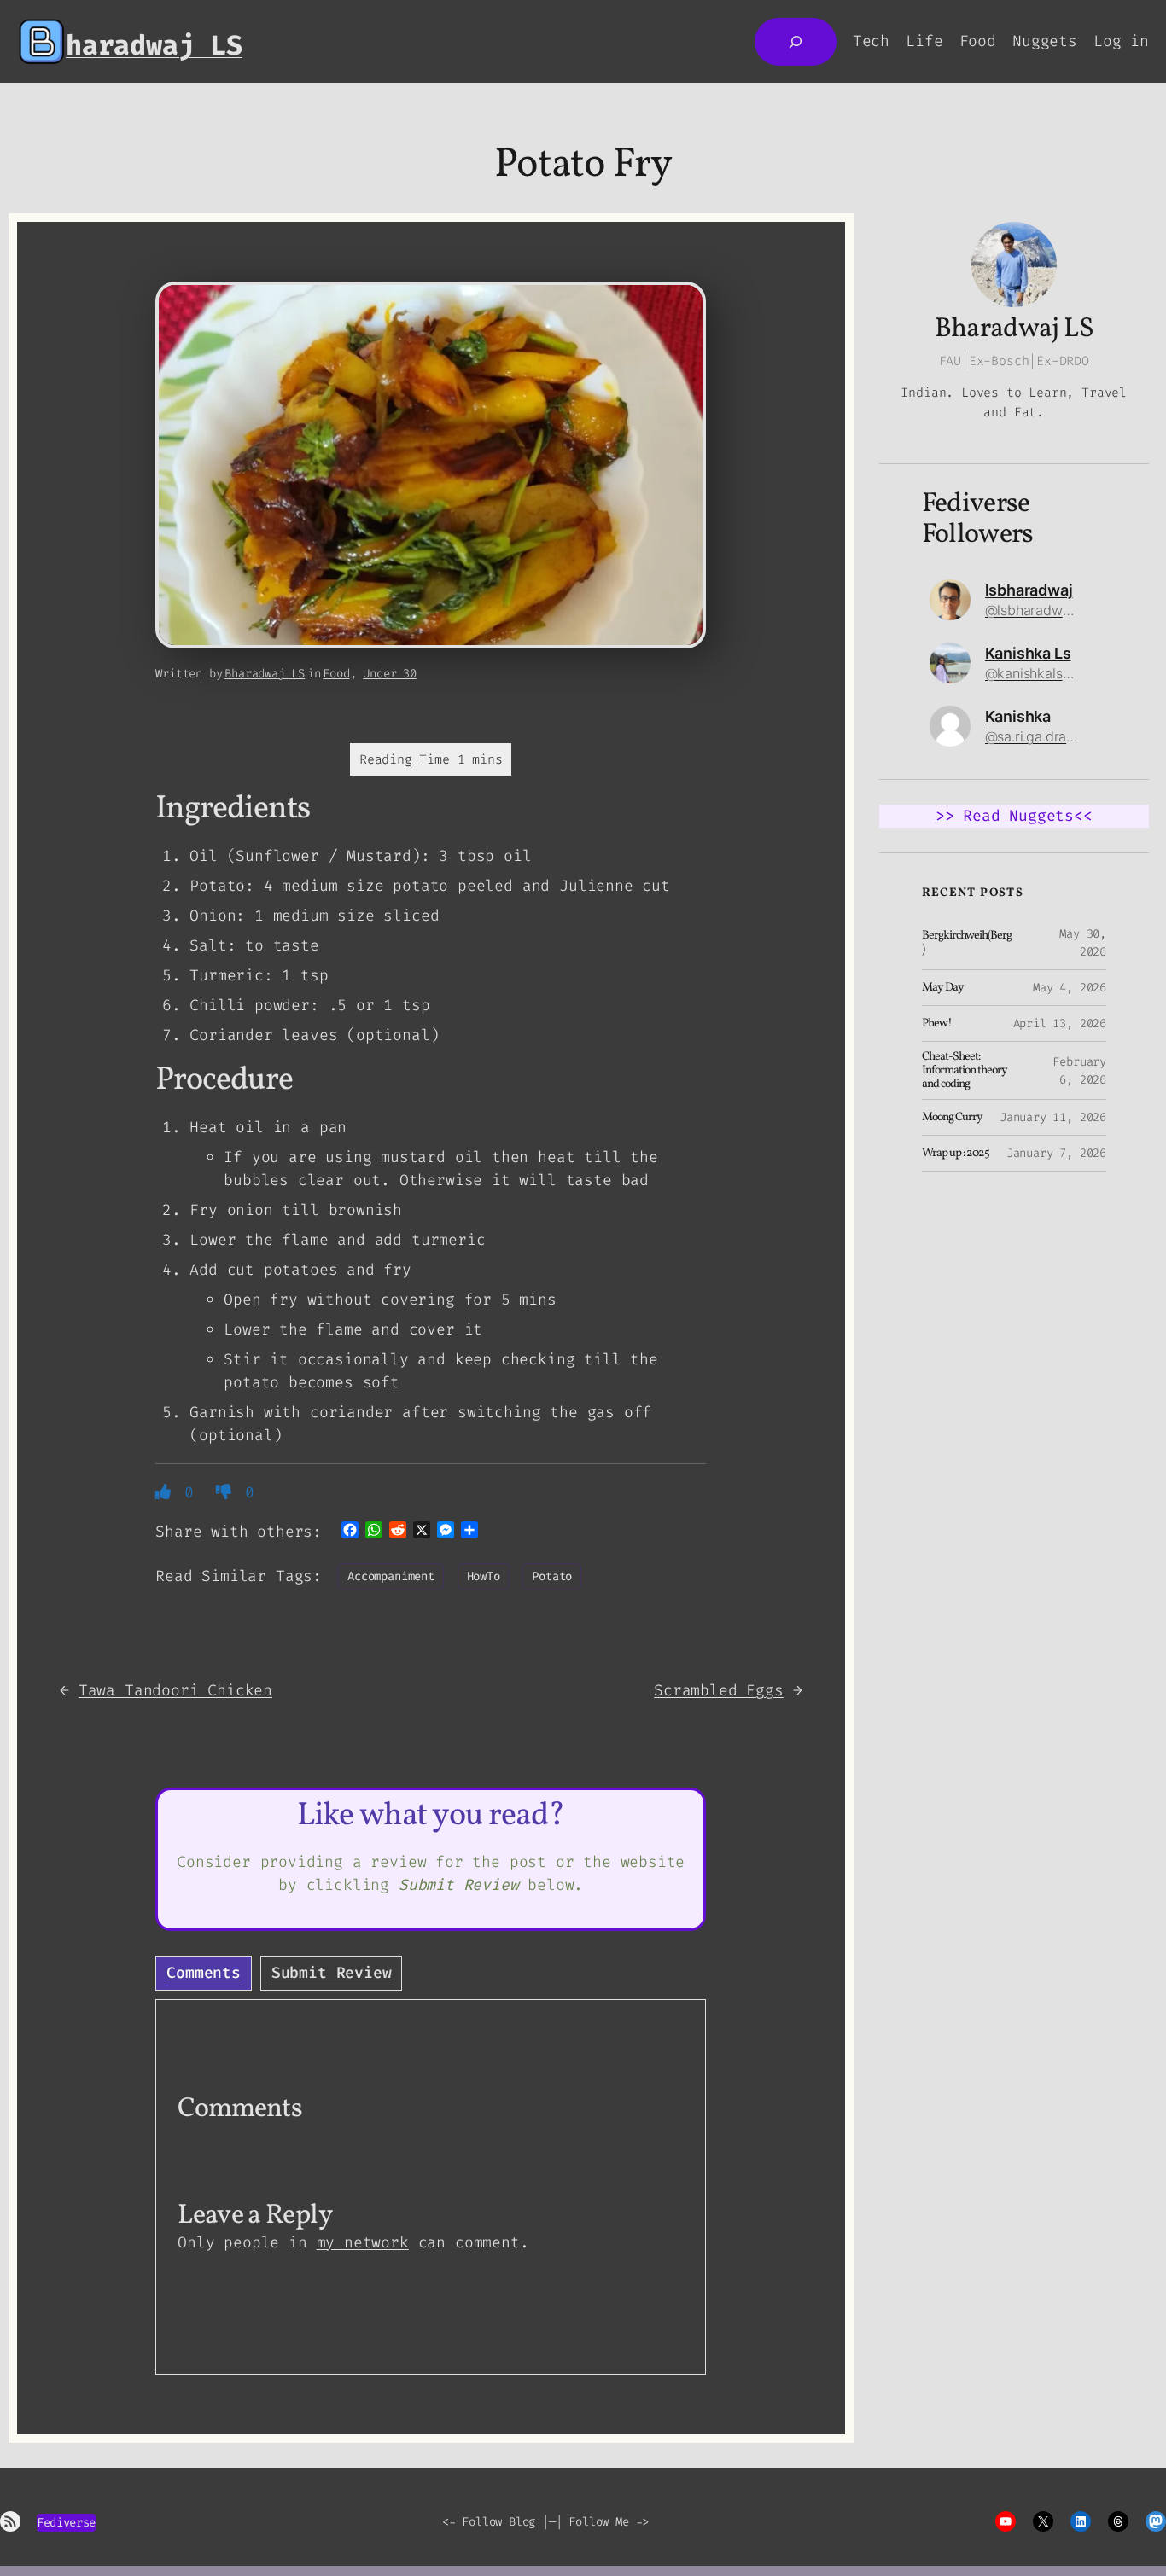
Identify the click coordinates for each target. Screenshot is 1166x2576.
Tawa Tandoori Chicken (175, 1690)
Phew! (937, 1024)
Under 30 (390, 674)
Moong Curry (952, 1118)
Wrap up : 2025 (956, 1154)
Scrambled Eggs (718, 1690)
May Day (943, 988)
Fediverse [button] (66, 2523)
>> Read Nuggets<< (1014, 816)
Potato (552, 1576)
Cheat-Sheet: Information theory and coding (965, 1070)
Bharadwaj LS (265, 674)
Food (336, 674)
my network (363, 2242)
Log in (1121, 41)
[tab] (204, 1973)
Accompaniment (391, 1576)
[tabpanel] (431, 2187)
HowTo (484, 1576)
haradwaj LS (154, 45)
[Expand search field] (796, 42)
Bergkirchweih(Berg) (967, 943)
